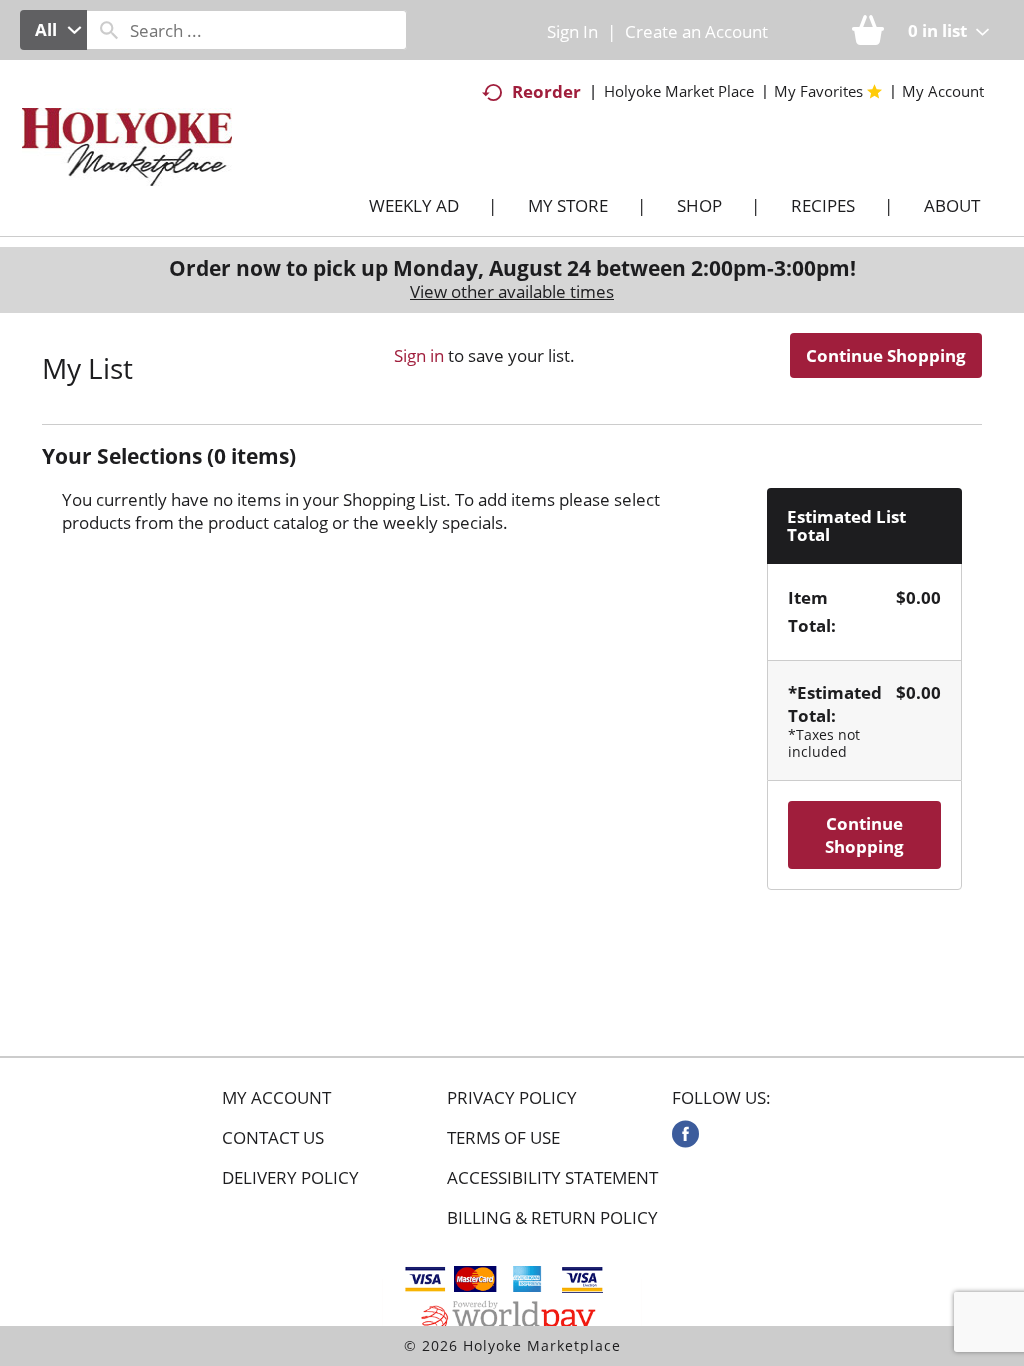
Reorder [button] (546, 91)
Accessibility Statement (552, 1178)
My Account (276, 1098)
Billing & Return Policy (552, 1218)
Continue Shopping (886, 355)
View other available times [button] (512, 291)
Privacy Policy (512, 1098)
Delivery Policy (290, 1178)
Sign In (572, 31)
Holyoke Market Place (679, 91)
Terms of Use (503, 1138)
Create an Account (696, 31)
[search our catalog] (109, 30)
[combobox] (53, 30)
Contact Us (273, 1138)
